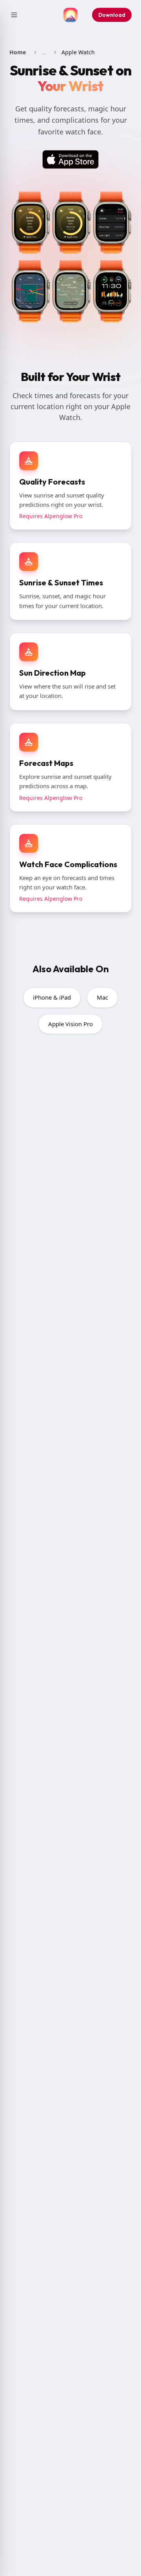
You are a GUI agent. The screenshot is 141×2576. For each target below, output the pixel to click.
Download (112, 15)
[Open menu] (14, 15)
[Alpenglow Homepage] (70, 15)
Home (18, 52)
